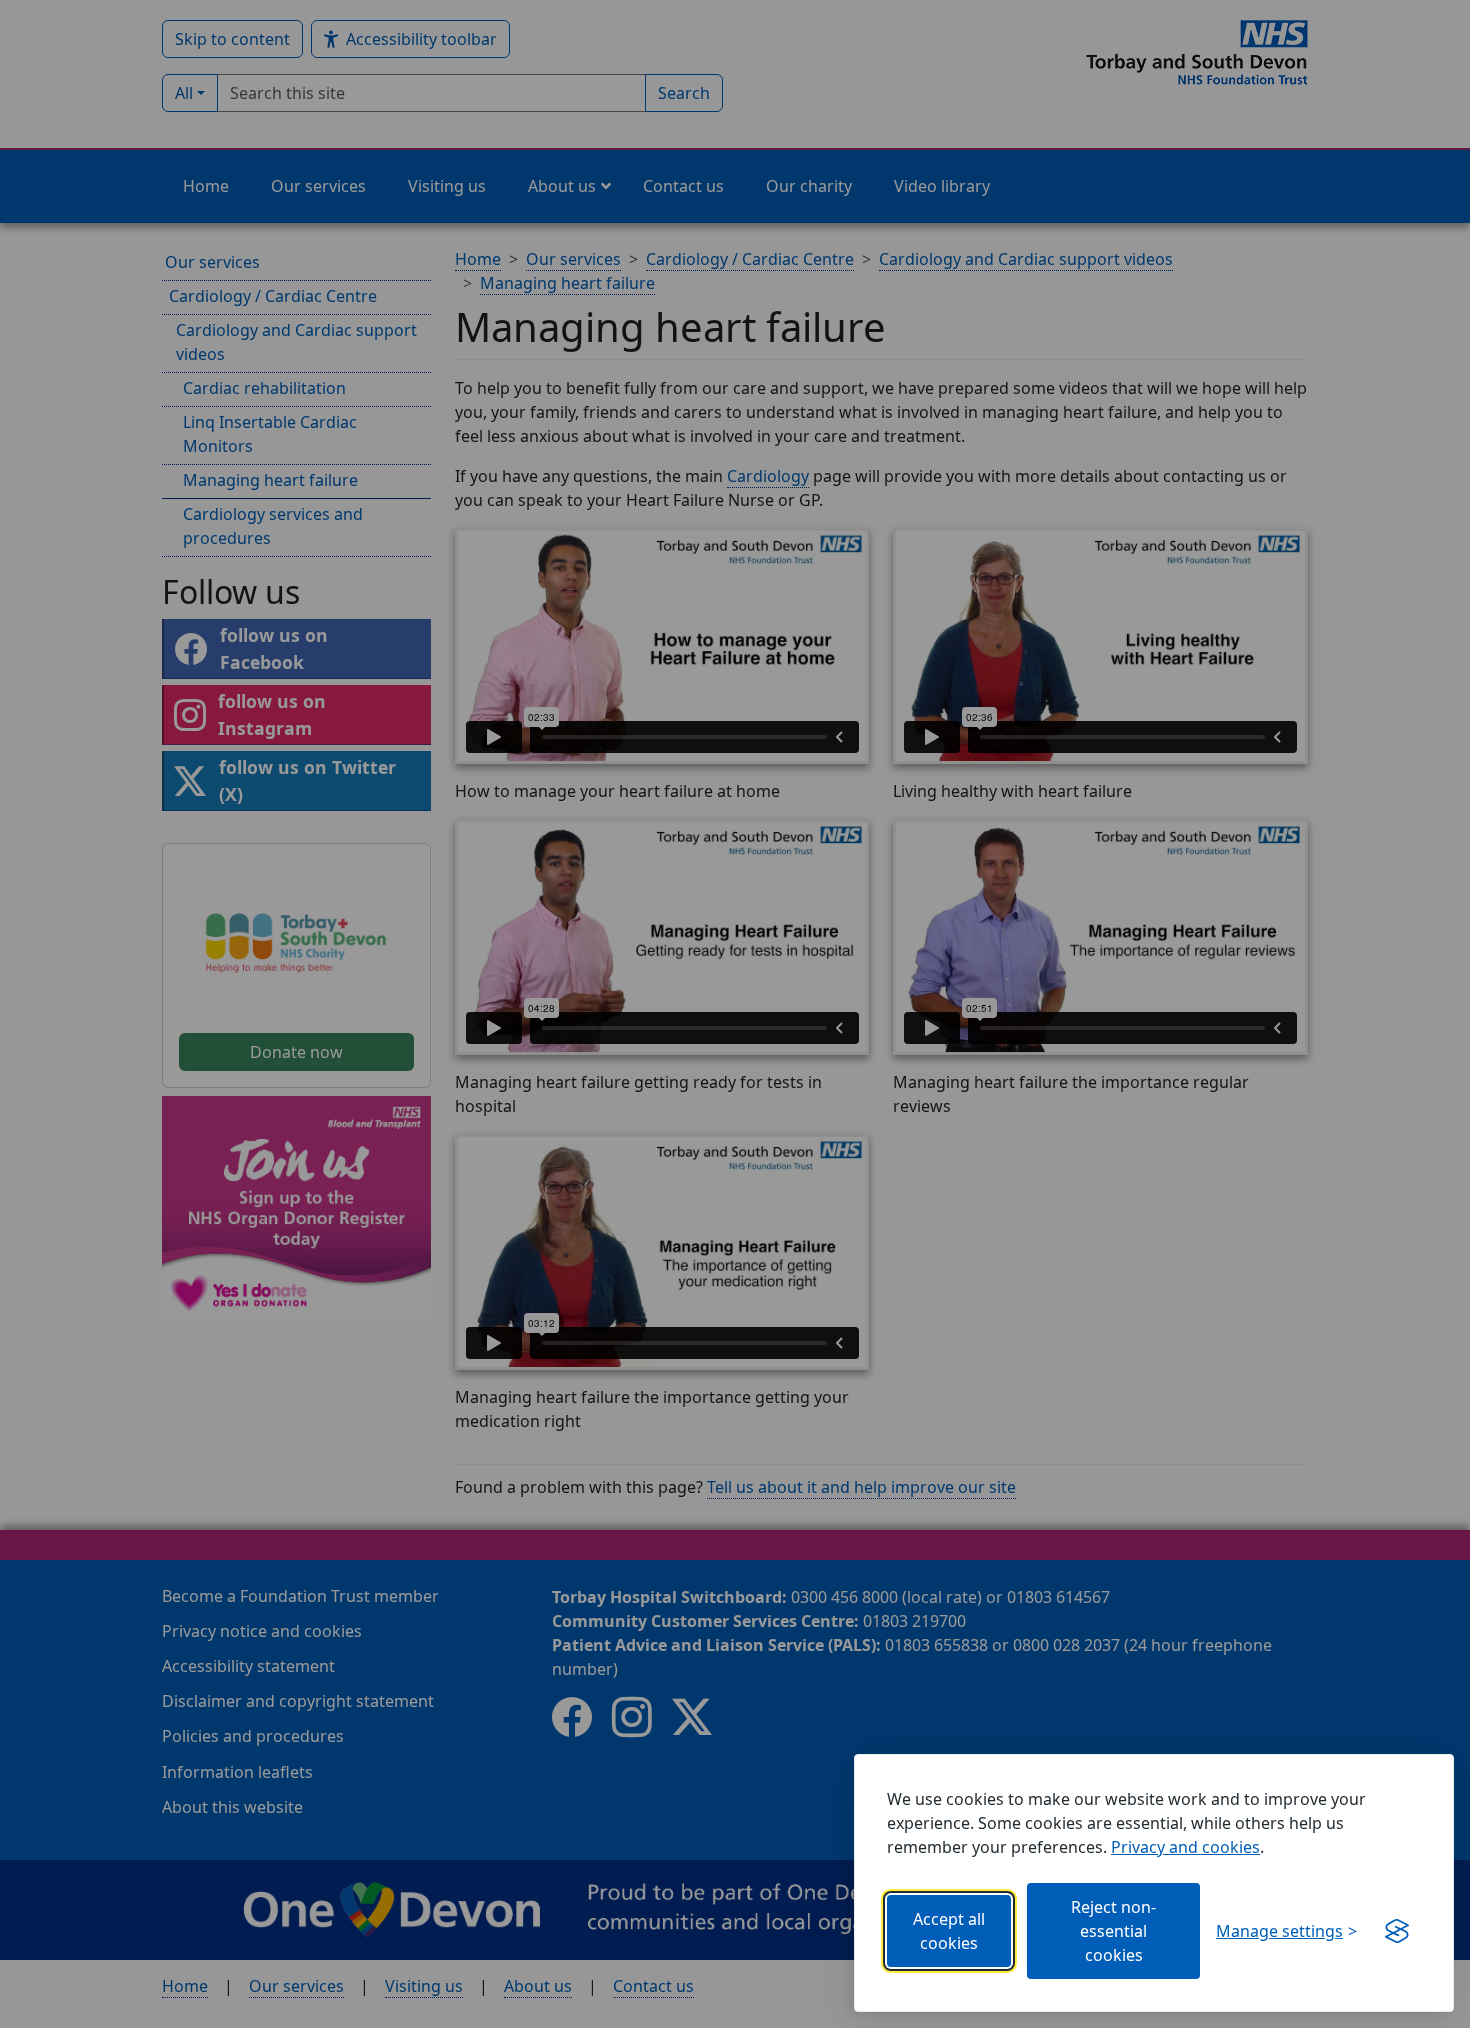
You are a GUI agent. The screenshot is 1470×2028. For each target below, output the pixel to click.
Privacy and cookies (1185, 1847)
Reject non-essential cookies (1113, 1931)
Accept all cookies (949, 1931)
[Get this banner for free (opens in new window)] (1397, 1931)
